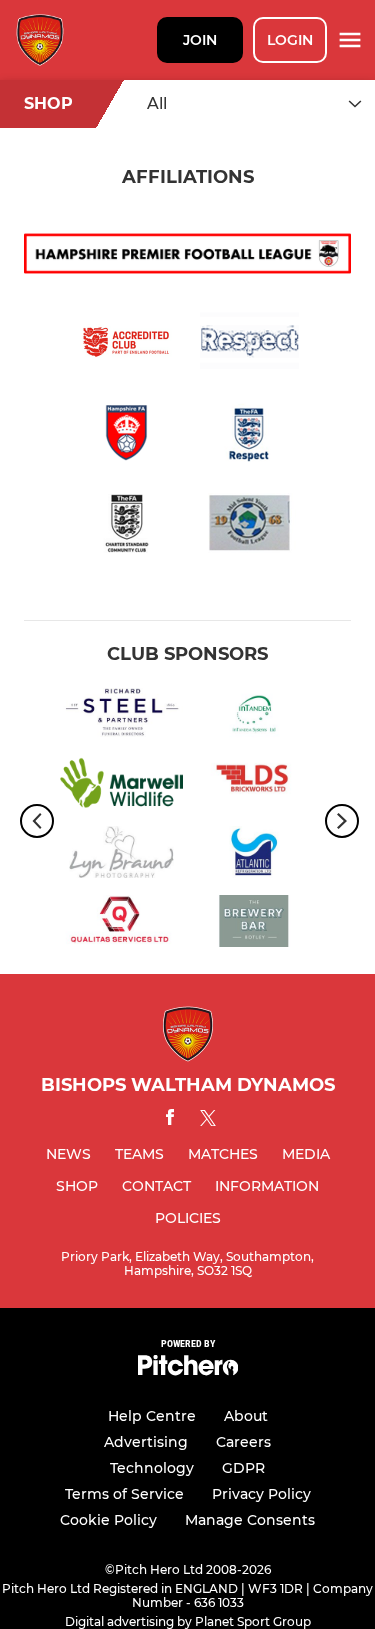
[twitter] (208, 1121)
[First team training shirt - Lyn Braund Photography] (121, 855)
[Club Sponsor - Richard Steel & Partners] (121, 717)
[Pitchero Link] (188, 1370)
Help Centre (152, 1416)
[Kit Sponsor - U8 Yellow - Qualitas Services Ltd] (121, 924)
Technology (152, 1468)
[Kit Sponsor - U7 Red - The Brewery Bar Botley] (254, 924)
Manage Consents (250, 1520)
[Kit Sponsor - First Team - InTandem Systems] (254, 717)
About (246, 1416)
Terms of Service (124, 1494)
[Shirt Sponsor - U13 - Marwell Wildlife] (121, 786)
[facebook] (170, 1120)
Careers (243, 1442)
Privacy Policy (261, 1494)
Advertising (146, 1442)
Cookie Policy (108, 1520)
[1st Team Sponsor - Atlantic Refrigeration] (254, 855)
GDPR (243, 1468)
